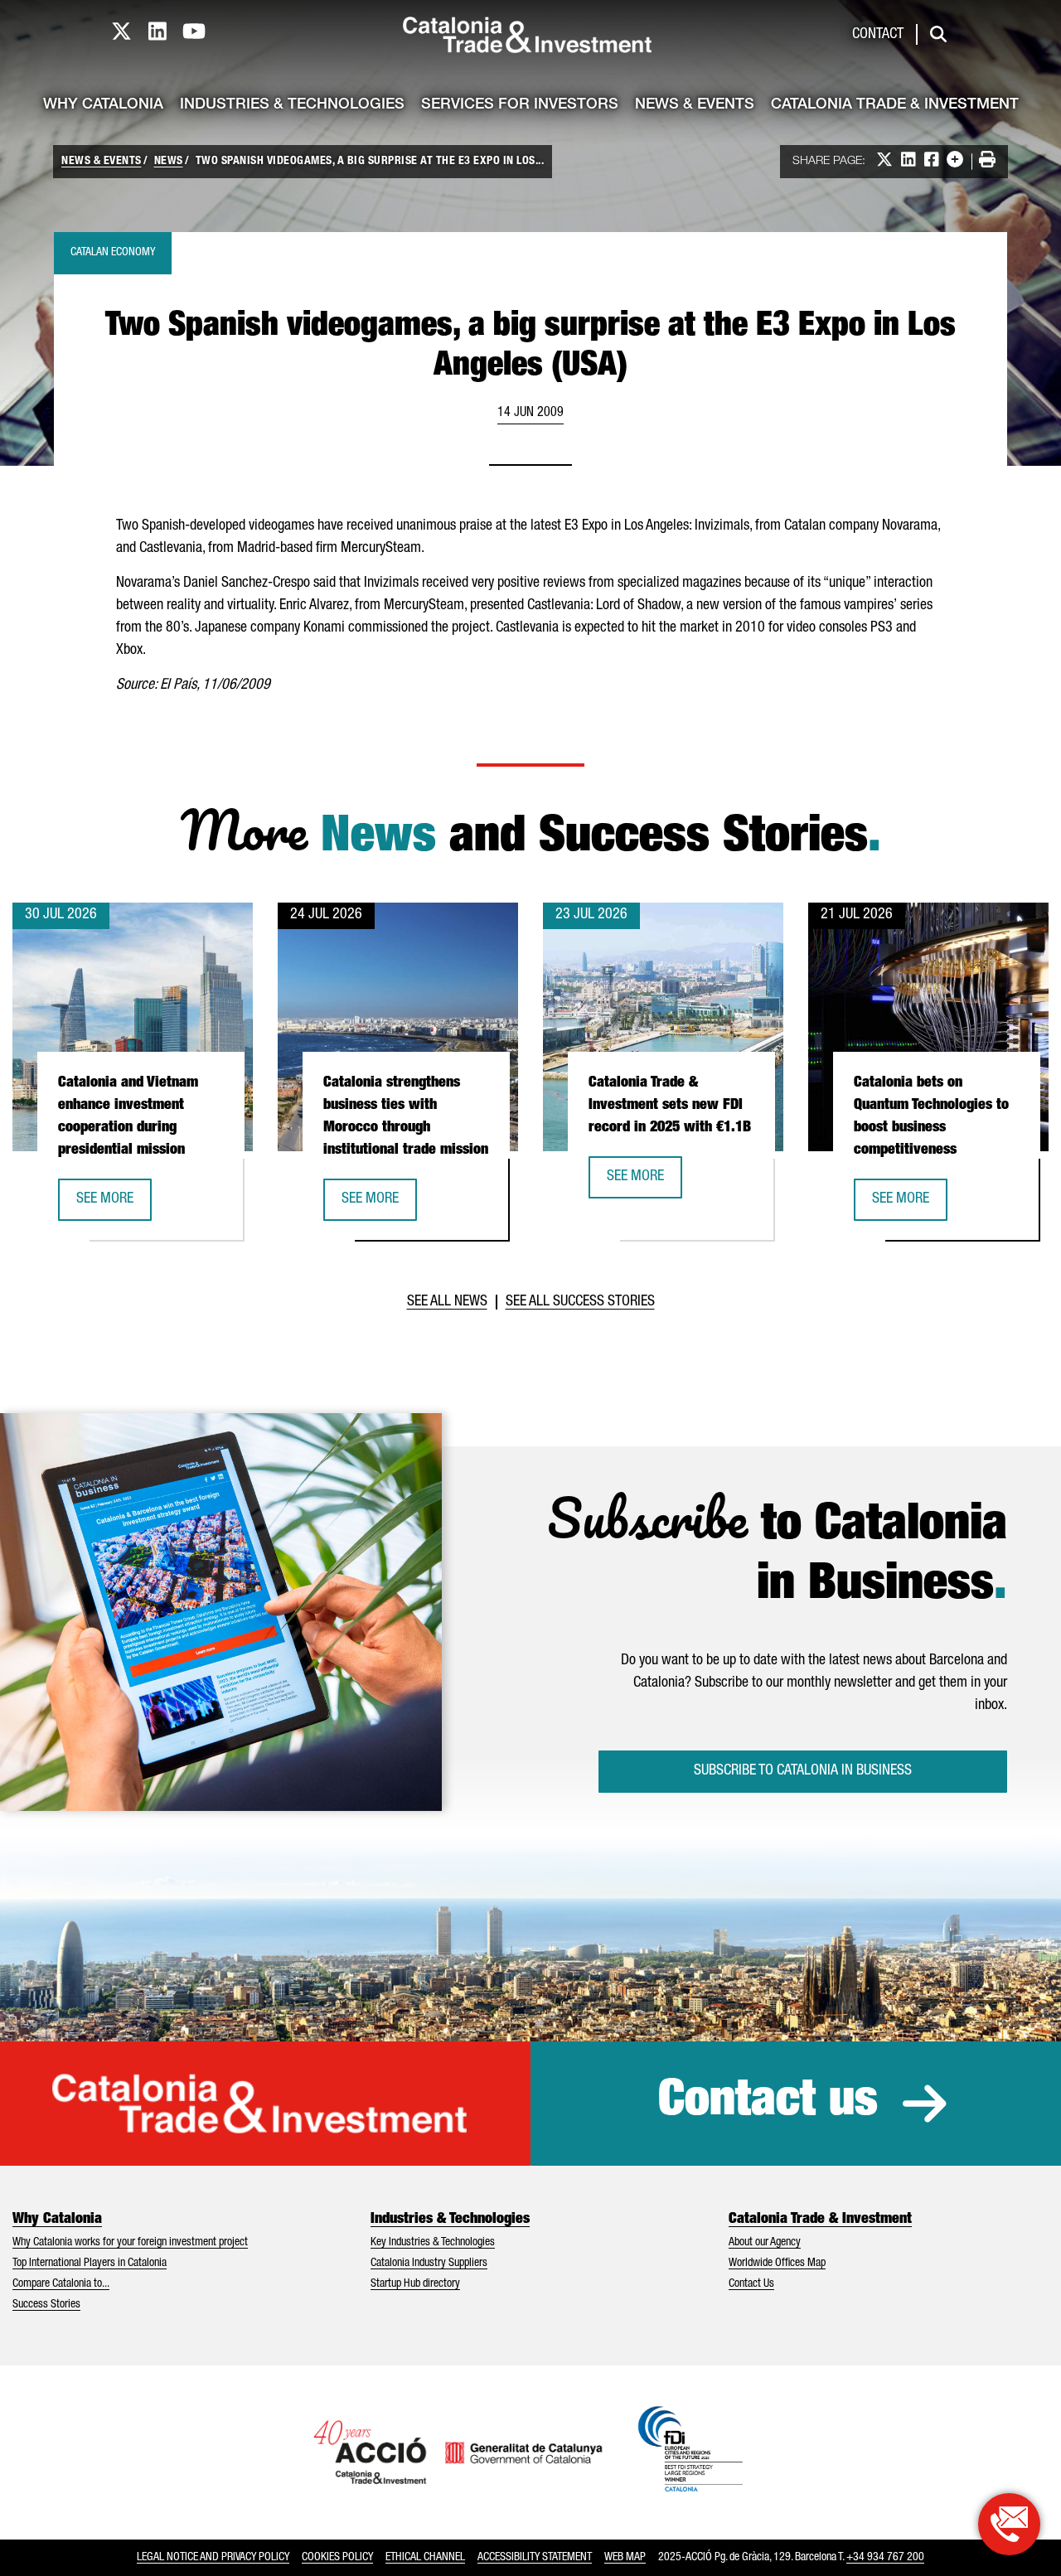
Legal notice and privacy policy (213, 2558)
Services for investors (520, 105)
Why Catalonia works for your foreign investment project (130, 2243)
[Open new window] (1009, 2524)
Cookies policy (337, 2558)
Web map (625, 2558)
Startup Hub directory (415, 2284)
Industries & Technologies (292, 105)
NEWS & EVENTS (102, 162)
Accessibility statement (535, 2558)
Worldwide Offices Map (777, 2264)
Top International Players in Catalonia (90, 2264)
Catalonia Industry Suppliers (429, 2264)
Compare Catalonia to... (61, 2284)
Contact (878, 35)
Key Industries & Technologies (433, 2243)
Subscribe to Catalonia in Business (803, 1771)
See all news (447, 1302)
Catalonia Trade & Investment (895, 105)
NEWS (169, 162)
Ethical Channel (425, 2558)
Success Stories (46, 2305)
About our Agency (765, 2243)
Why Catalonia (103, 105)
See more (114, 1205)
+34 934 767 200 (885, 2558)
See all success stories (580, 1302)
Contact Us (751, 2284)
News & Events (695, 105)
